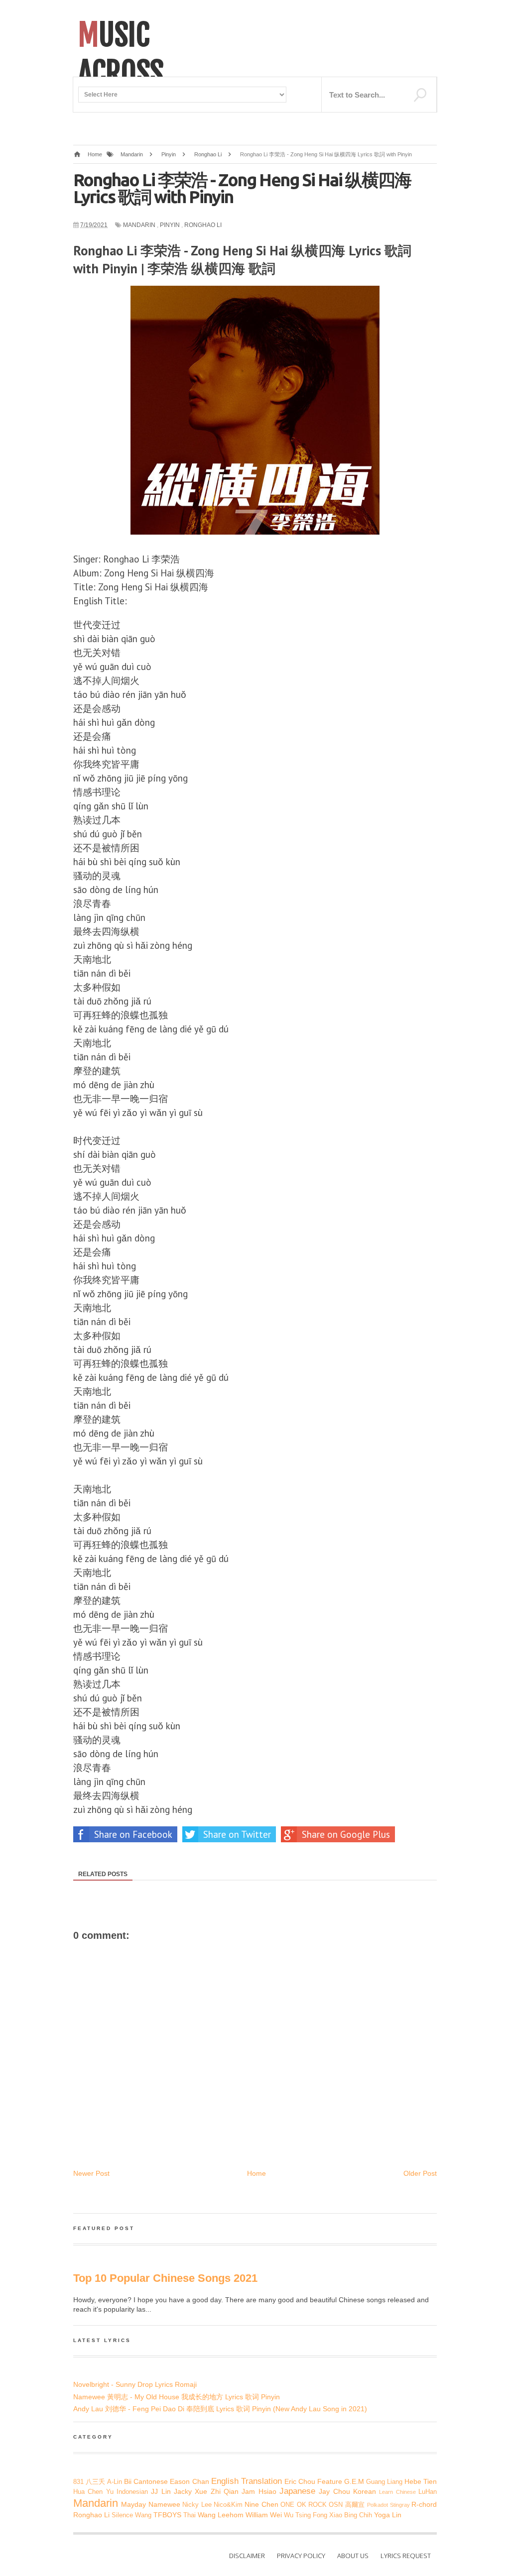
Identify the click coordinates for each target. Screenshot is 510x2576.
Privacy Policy (301, 2556)
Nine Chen (261, 2504)
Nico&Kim (228, 2505)
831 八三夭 (89, 2482)
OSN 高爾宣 (347, 2505)
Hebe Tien (421, 2481)
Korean (365, 2491)
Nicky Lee (197, 2505)
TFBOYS (167, 2515)
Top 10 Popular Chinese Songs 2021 (165, 2278)
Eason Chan (189, 2481)
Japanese (297, 2491)
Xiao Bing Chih (351, 2515)
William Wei (264, 2515)
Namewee (164, 2504)
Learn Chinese (397, 2492)
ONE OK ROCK (304, 2505)
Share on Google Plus (346, 1834)
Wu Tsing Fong (306, 2515)
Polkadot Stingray (388, 2505)
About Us (353, 2556)
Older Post (420, 2173)
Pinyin (170, 225)
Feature (330, 2481)
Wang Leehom (221, 2515)
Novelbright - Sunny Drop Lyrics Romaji (135, 2384)
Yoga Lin (388, 2515)
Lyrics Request (406, 2556)
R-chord (424, 2504)
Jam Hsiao (259, 2491)
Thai (190, 2515)
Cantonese (151, 2481)
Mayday (133, 2504)
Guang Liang (384, 2482)
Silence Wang (131, 2515)
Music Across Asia (121, 73)
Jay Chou (334, 2491)
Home (256, 2173)
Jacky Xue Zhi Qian (206, 2491)
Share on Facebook (133, 1834)
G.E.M (354, 2481)
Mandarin (139, 225)
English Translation (247, 2481)
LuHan (428, 2492)
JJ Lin (161, 2491)
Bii (128, 2481)
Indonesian (132, 2492)
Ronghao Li (203, 225)
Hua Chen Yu (93, 2492)
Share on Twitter (237, 1834)
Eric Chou (300, 2481)
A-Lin (115, 2482)
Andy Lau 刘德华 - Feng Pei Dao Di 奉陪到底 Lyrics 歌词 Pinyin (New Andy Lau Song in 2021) (220, 2409)
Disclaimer (247, 2556)
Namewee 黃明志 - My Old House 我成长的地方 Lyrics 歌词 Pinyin (177, 2397)
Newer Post (91, 2173)
